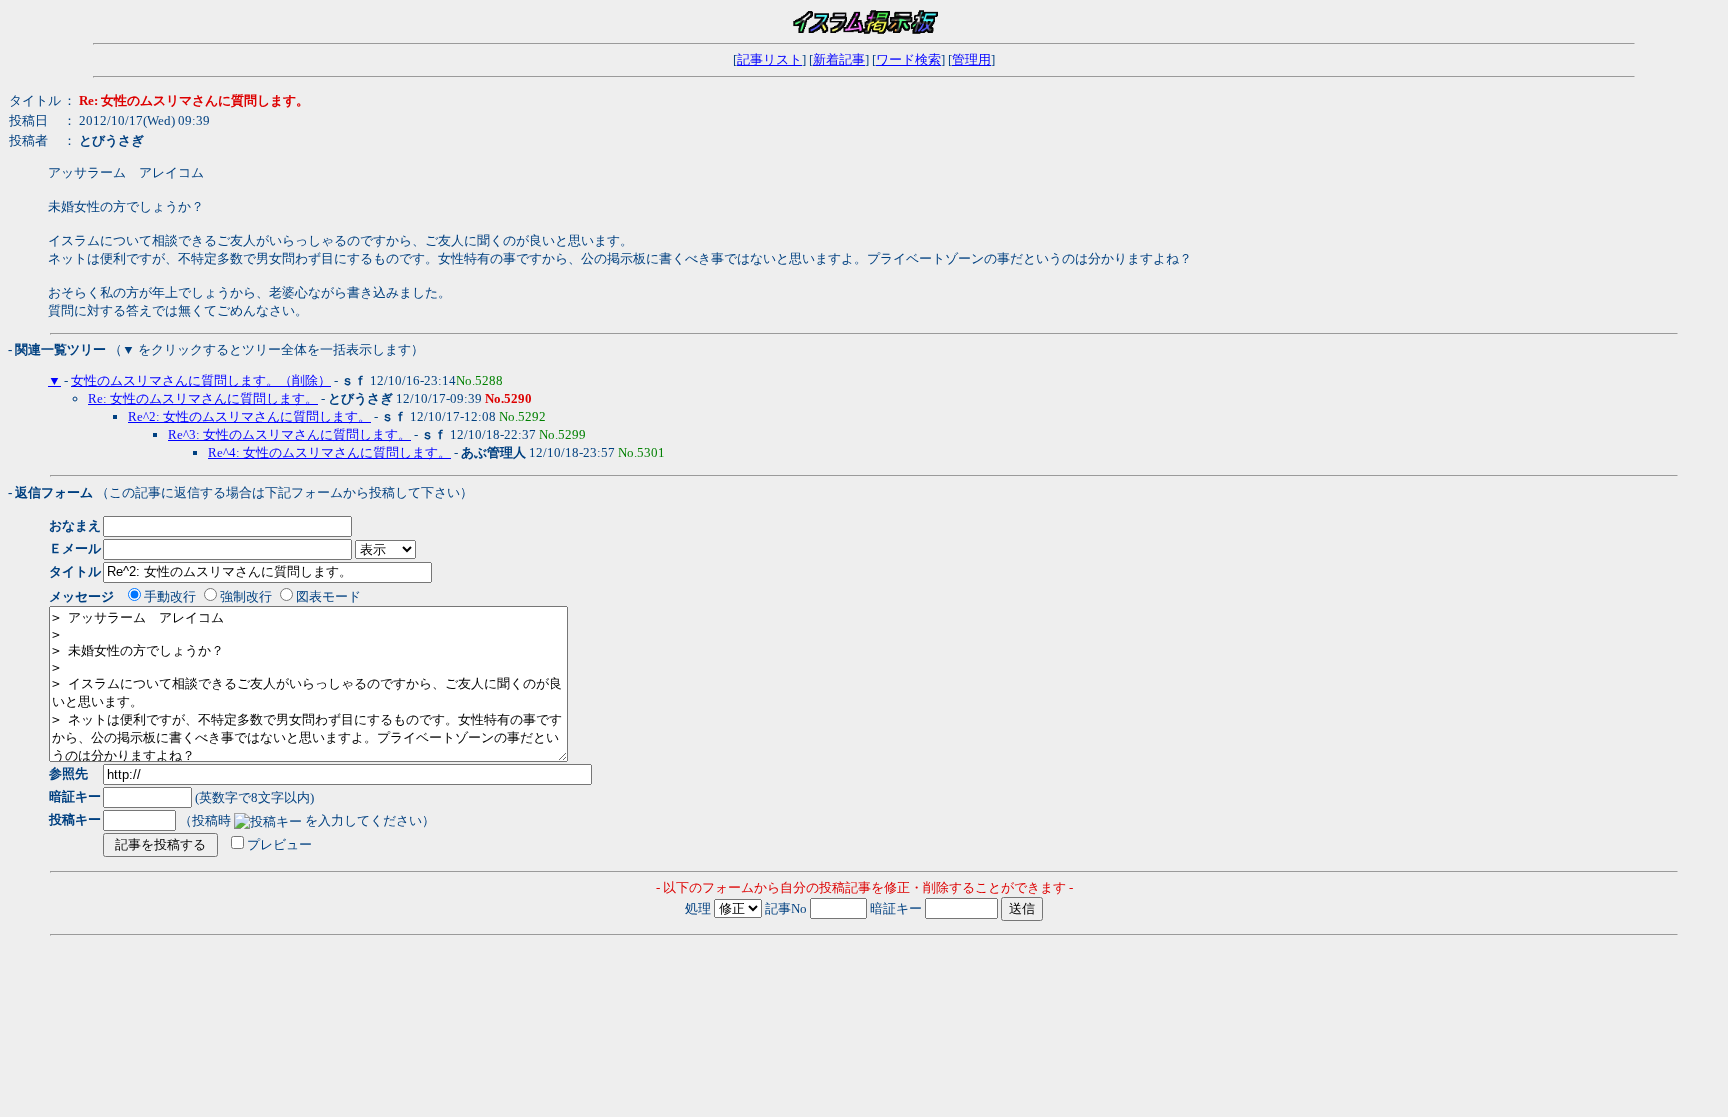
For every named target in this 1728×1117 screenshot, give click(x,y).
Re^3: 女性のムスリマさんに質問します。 (289, 434)
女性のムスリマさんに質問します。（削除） (201, 380)
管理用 (971, 59)
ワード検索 (908, 59)
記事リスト (769, 59)
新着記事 (839, 59)
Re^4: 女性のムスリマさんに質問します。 (329, 452)
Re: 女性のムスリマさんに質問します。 (203, 398)
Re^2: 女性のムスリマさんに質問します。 (249, 416)
